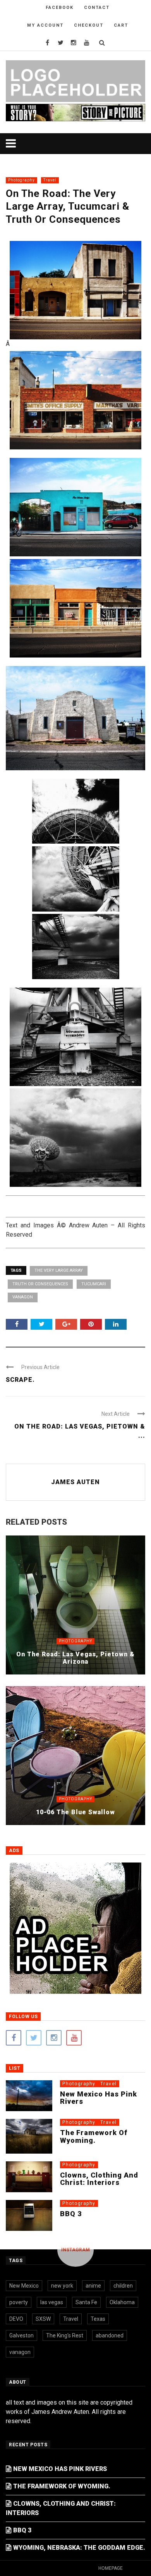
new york (62, 2286)
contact (97, 8)
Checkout (89, 25)
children (123, 2286)
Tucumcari (94, 1284)
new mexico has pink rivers (99, 2098)
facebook (60, 8)
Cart (121, 25)
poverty (19, 2302)
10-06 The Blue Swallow (75, 1812)
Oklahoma (122, 2302)
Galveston (21, 2335)
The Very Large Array (59, 1270)
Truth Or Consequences (40, 1284)
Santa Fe (86, 2302)
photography (21, 180)
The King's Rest (65, 2335)
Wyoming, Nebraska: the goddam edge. (79, 2548)
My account (45, 25)
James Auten (75, 1482)
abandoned (110, 2335)
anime (93, 2286)
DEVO (16, 2319)
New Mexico (24, 2286)
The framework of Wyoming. (94, 2136)
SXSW (43, 2319)
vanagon (23, 1297)
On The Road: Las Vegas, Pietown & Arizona (75, 1658)
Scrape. (20, 1380)
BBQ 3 (71, 2214)
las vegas (52, 2302)
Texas (98, 2319)
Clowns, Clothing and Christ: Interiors (99, 2179)
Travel (50, 180)
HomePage (111, 2568)
